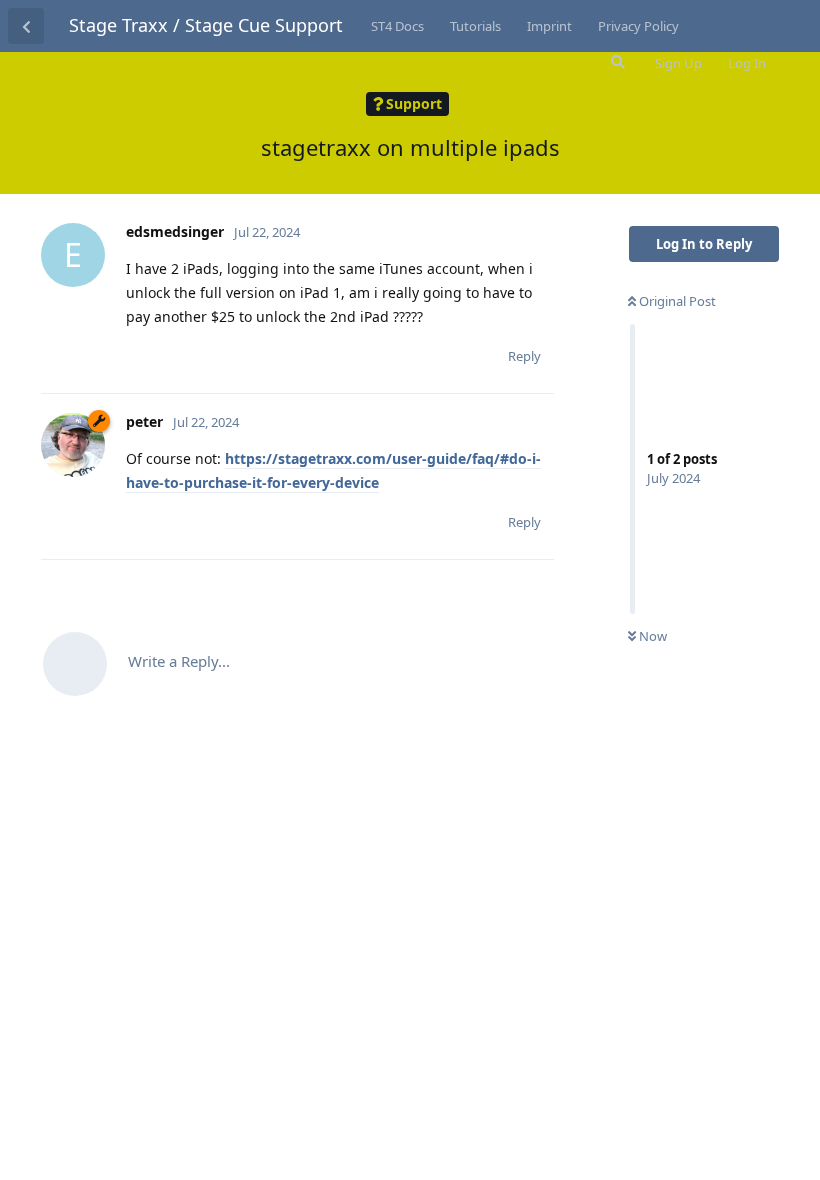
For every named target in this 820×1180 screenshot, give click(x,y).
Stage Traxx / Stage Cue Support (206, 25)
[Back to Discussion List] (26, 26)
